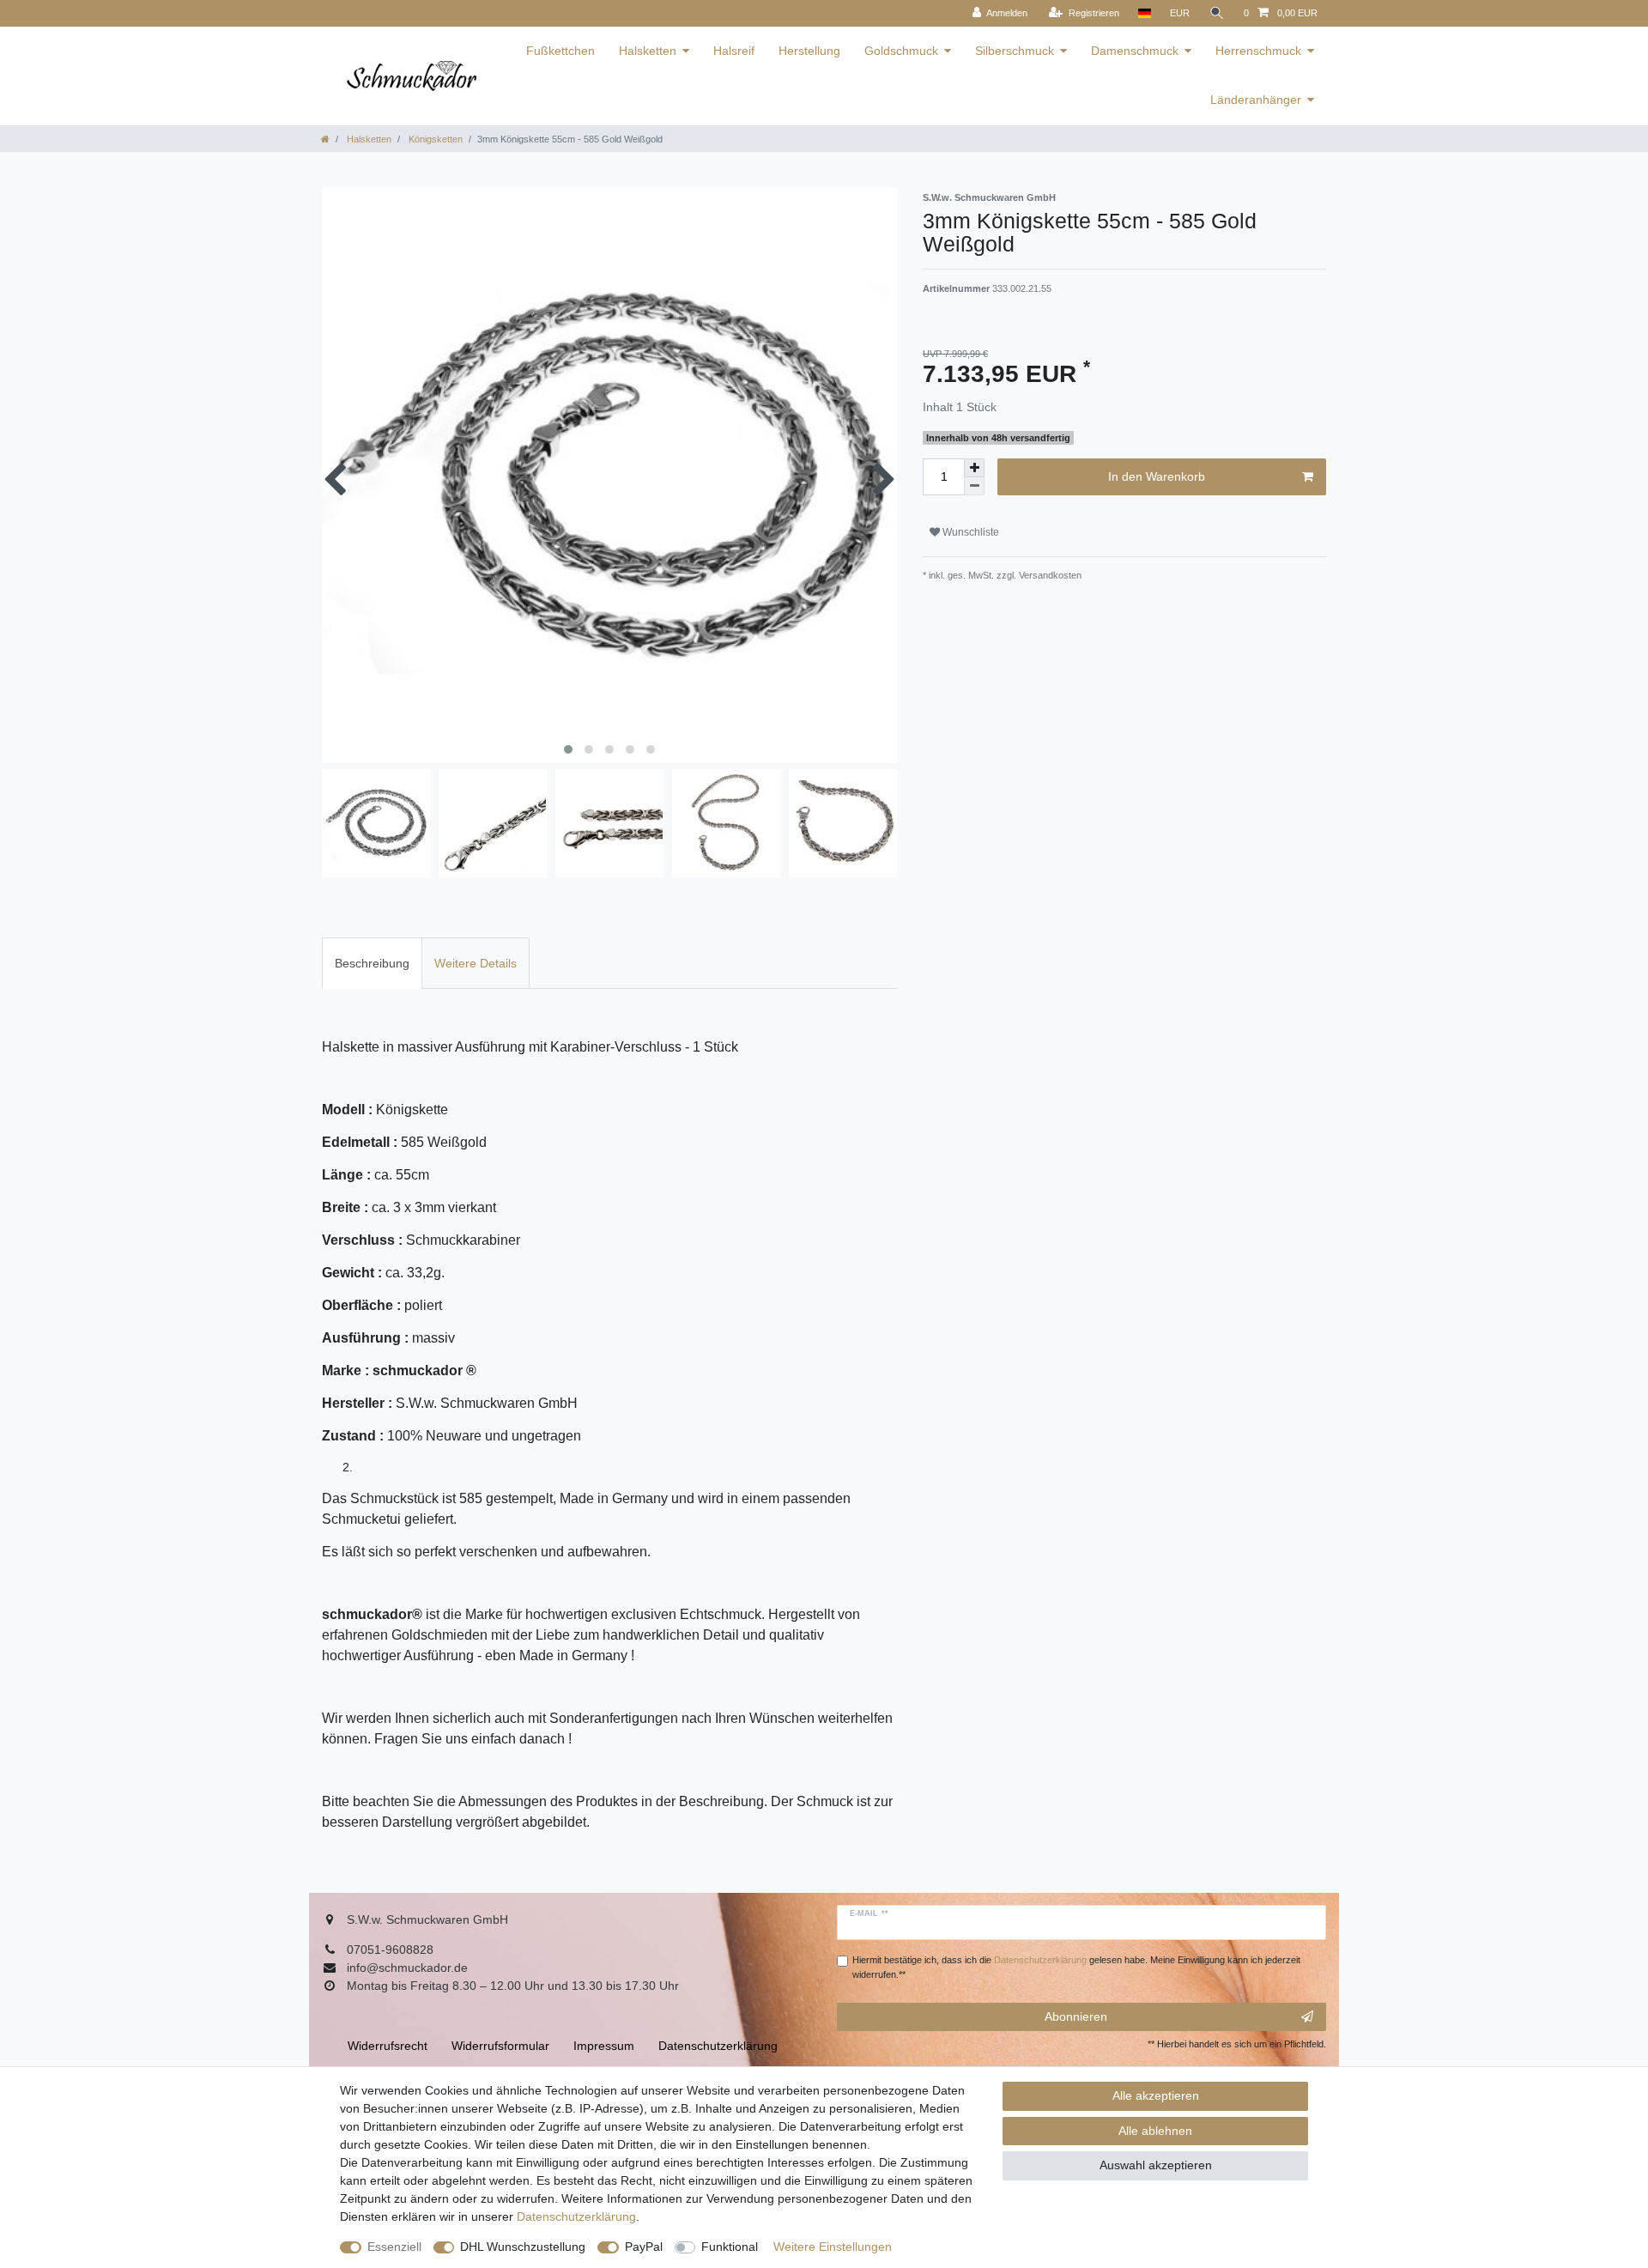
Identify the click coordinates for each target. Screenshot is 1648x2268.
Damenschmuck (1135, 51)
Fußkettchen (560, 51)
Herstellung (809, 51)
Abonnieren (1076, 2016)
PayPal (644, 2247)
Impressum (604, 2046)
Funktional (730, 2247)
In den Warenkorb (1157, 476)
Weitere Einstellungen (833, 2247)
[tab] (372, 963)
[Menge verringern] (974, 486)
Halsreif (734, 51)
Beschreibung (372, 963)
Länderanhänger (1256, 100)
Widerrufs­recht (388, 2046)
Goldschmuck (901, 51)
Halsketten (648, 51)
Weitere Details (476, 963)
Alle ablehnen (1155, 2131)
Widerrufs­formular (500, 2046)
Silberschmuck (1015, 51)
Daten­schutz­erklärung (576, 2216)
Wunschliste (969, 532)
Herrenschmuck (1258, 51)
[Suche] (1217, 13)
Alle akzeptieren (1156, 2095)
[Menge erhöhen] (974, 468)
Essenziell (394, 2247)
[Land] (1145, 13)
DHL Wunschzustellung (523, 2247)
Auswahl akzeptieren (1156, 2165)
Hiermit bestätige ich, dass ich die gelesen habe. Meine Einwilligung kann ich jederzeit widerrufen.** (1076, 1967)
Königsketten (434, 139)
